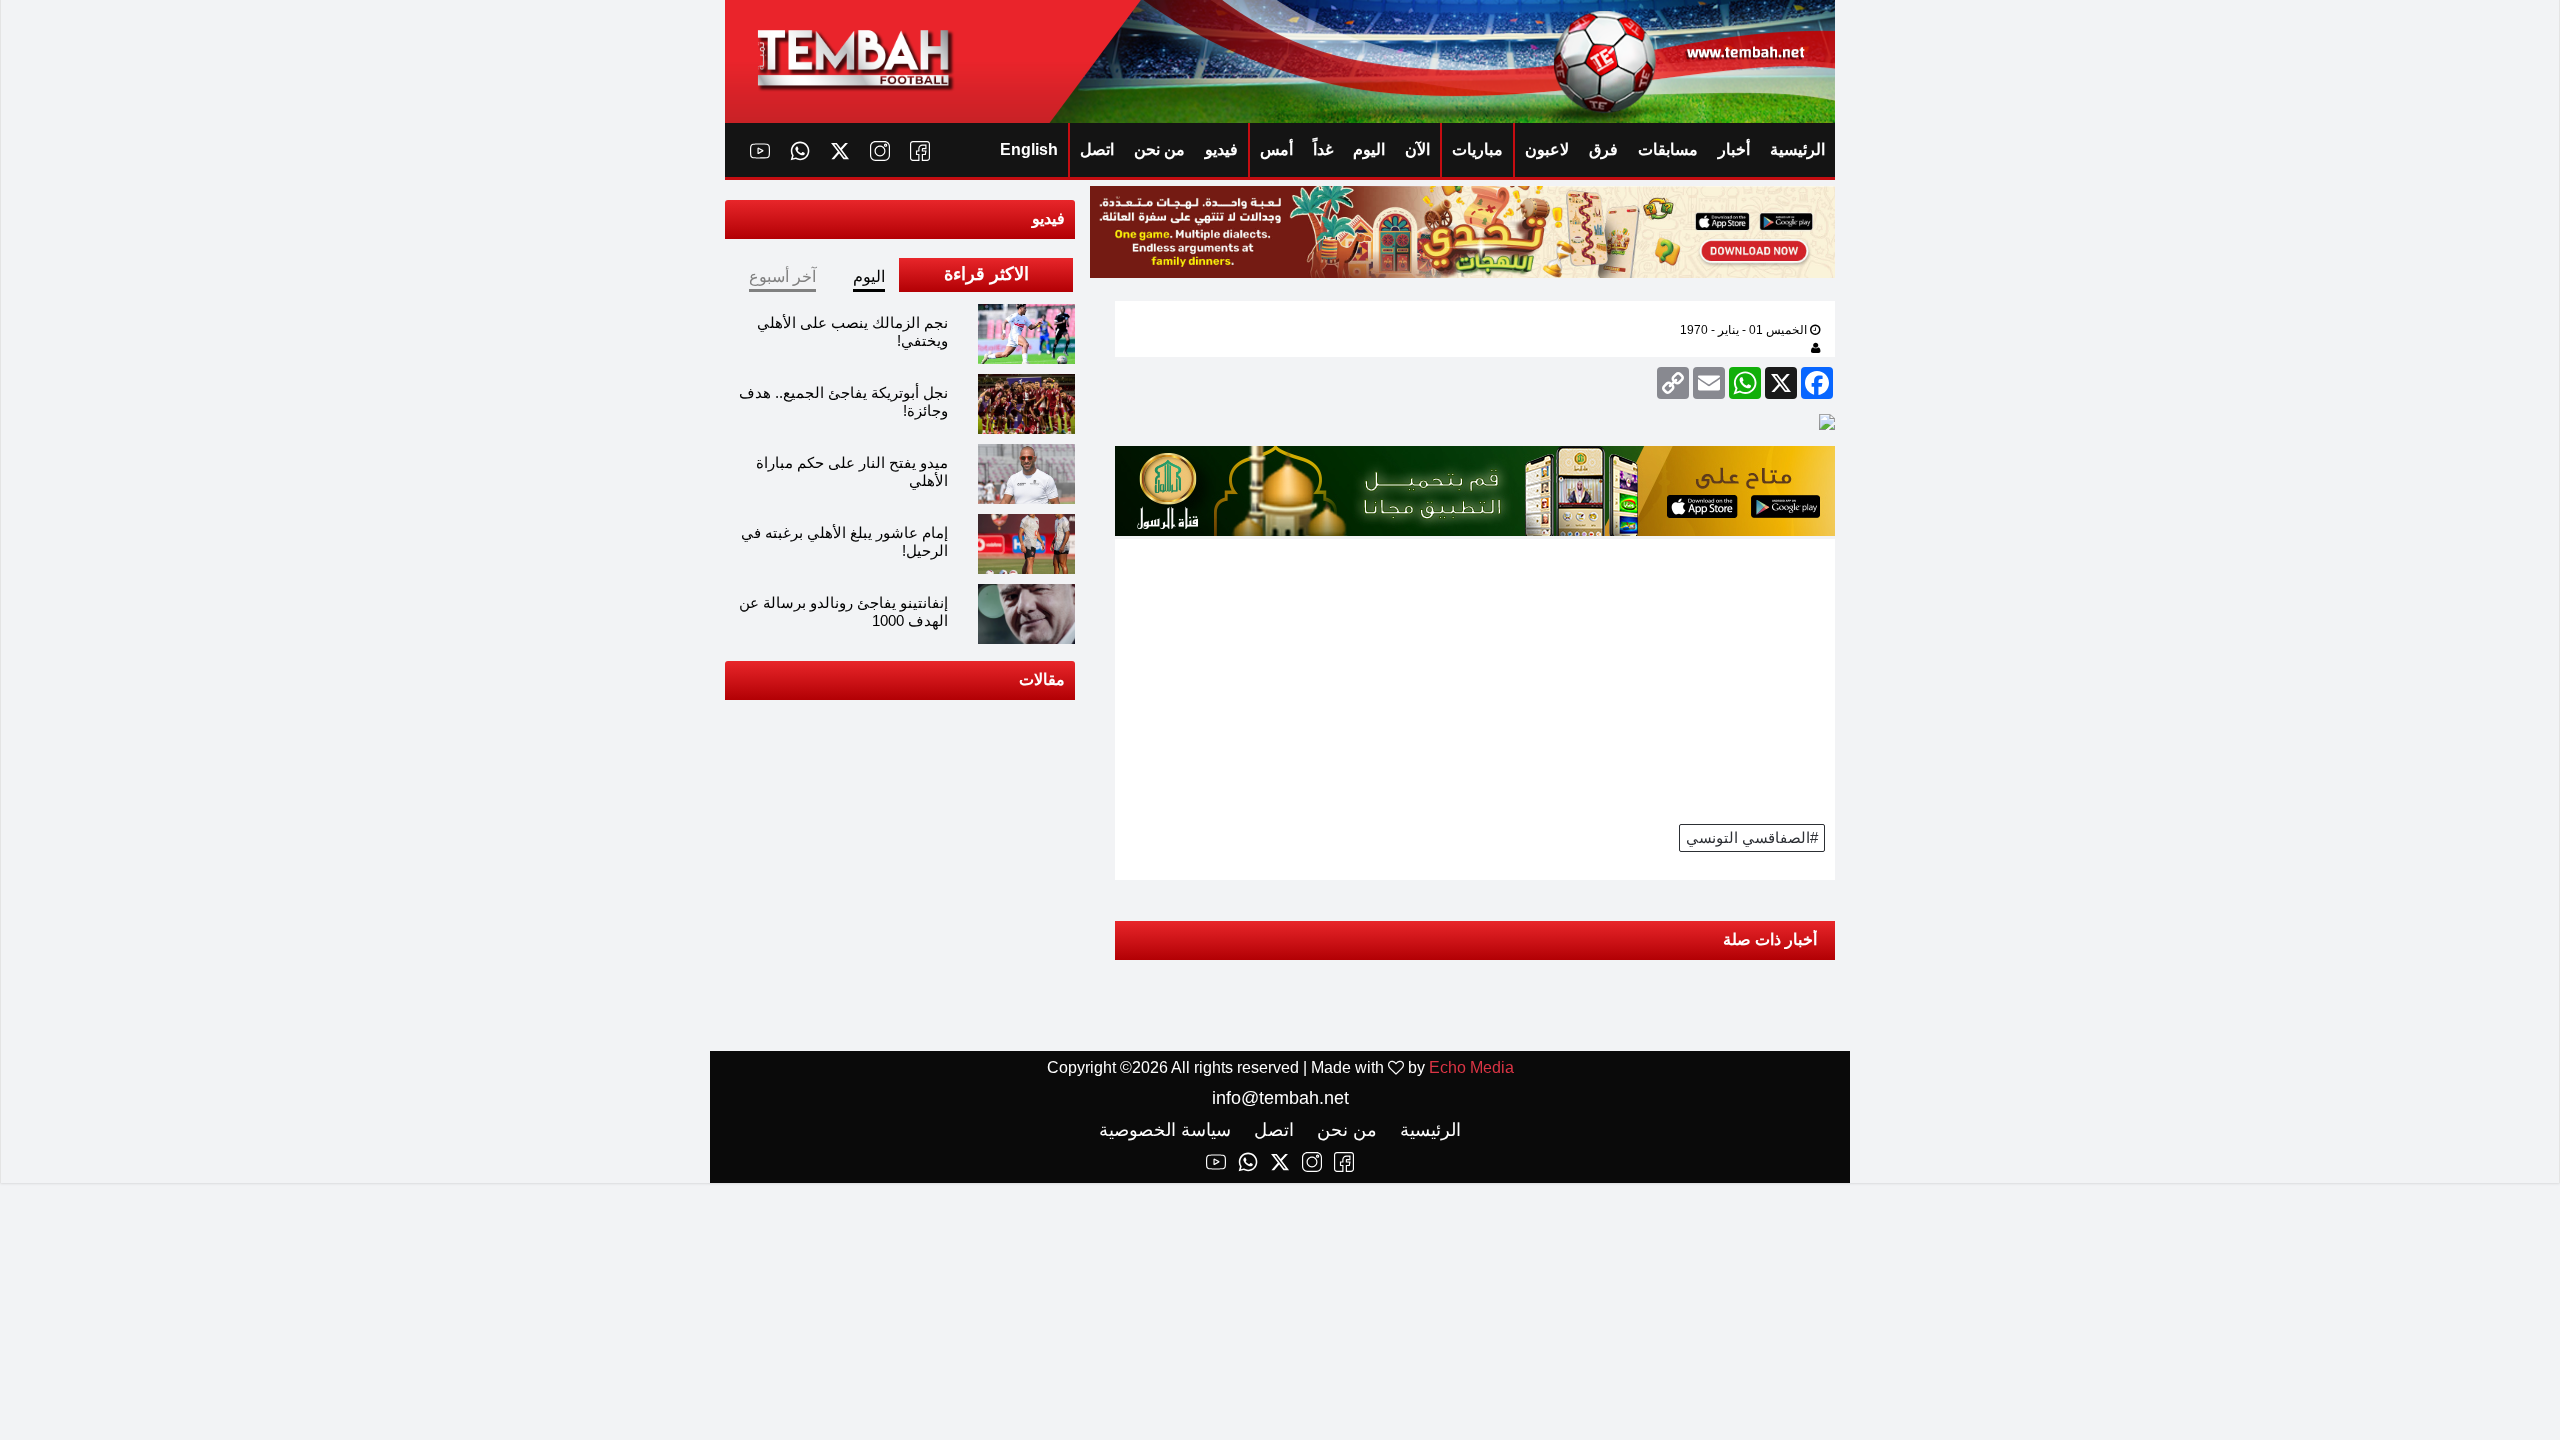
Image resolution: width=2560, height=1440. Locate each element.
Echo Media (1471, 1067)
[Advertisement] (1475, 679)
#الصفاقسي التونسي (1752, 837)
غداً (1323, 149)
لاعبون (1547, 149)
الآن (1417, 149)
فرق (1603, 149)
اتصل (1097, 149)
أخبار (1734, 149)
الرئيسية (1797, 149)
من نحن (1159, 149)
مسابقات (1668, 149)
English (1029, 149)
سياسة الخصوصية (1165, 1130)
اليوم (1369, 149)
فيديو (1221, 149)
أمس (1276, 149)
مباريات (1477, 149)
